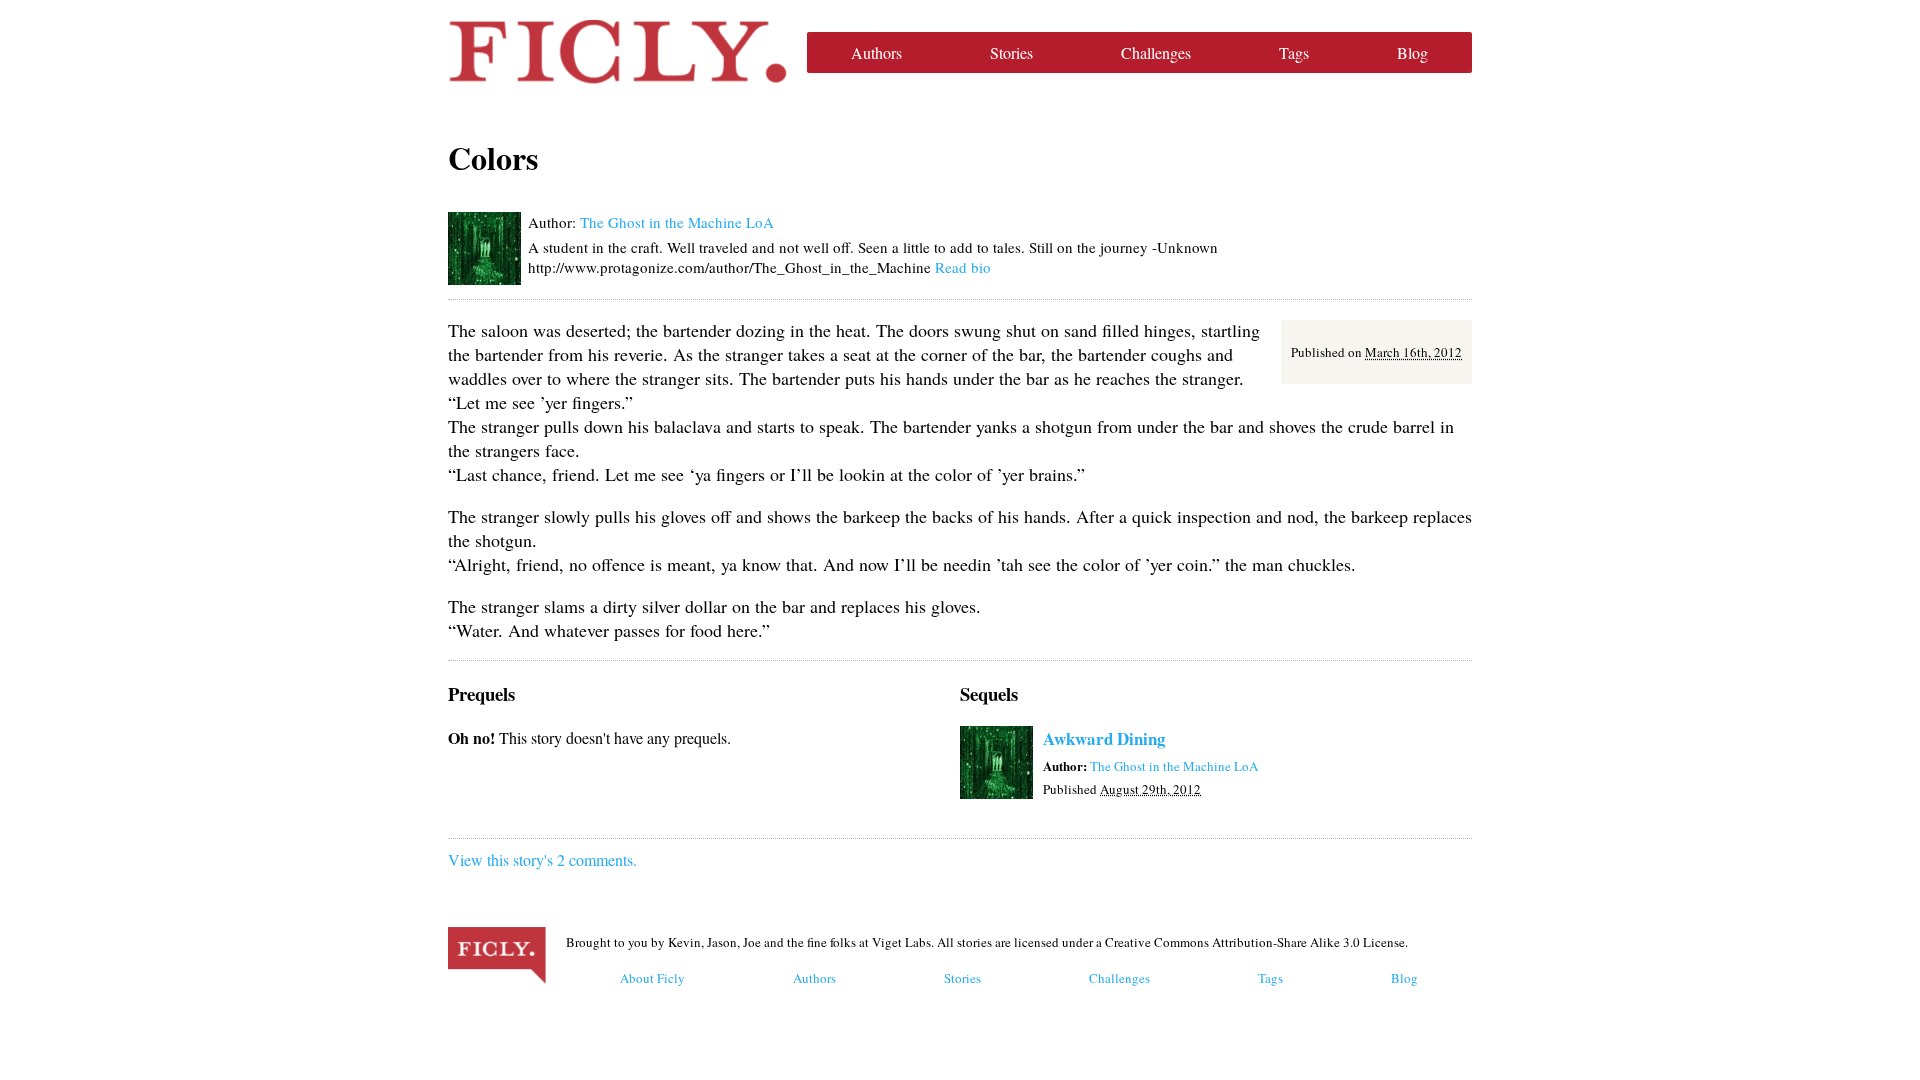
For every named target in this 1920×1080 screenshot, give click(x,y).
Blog (1412, 52)
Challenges (1156, 52)
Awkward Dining (1104, 738)
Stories (1011, 52)
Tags (1294, 52)
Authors (876, 52)
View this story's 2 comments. (542, 859)
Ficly (617, 52)
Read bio (963, 267)
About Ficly (652, 978)
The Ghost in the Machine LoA (677, 222)
